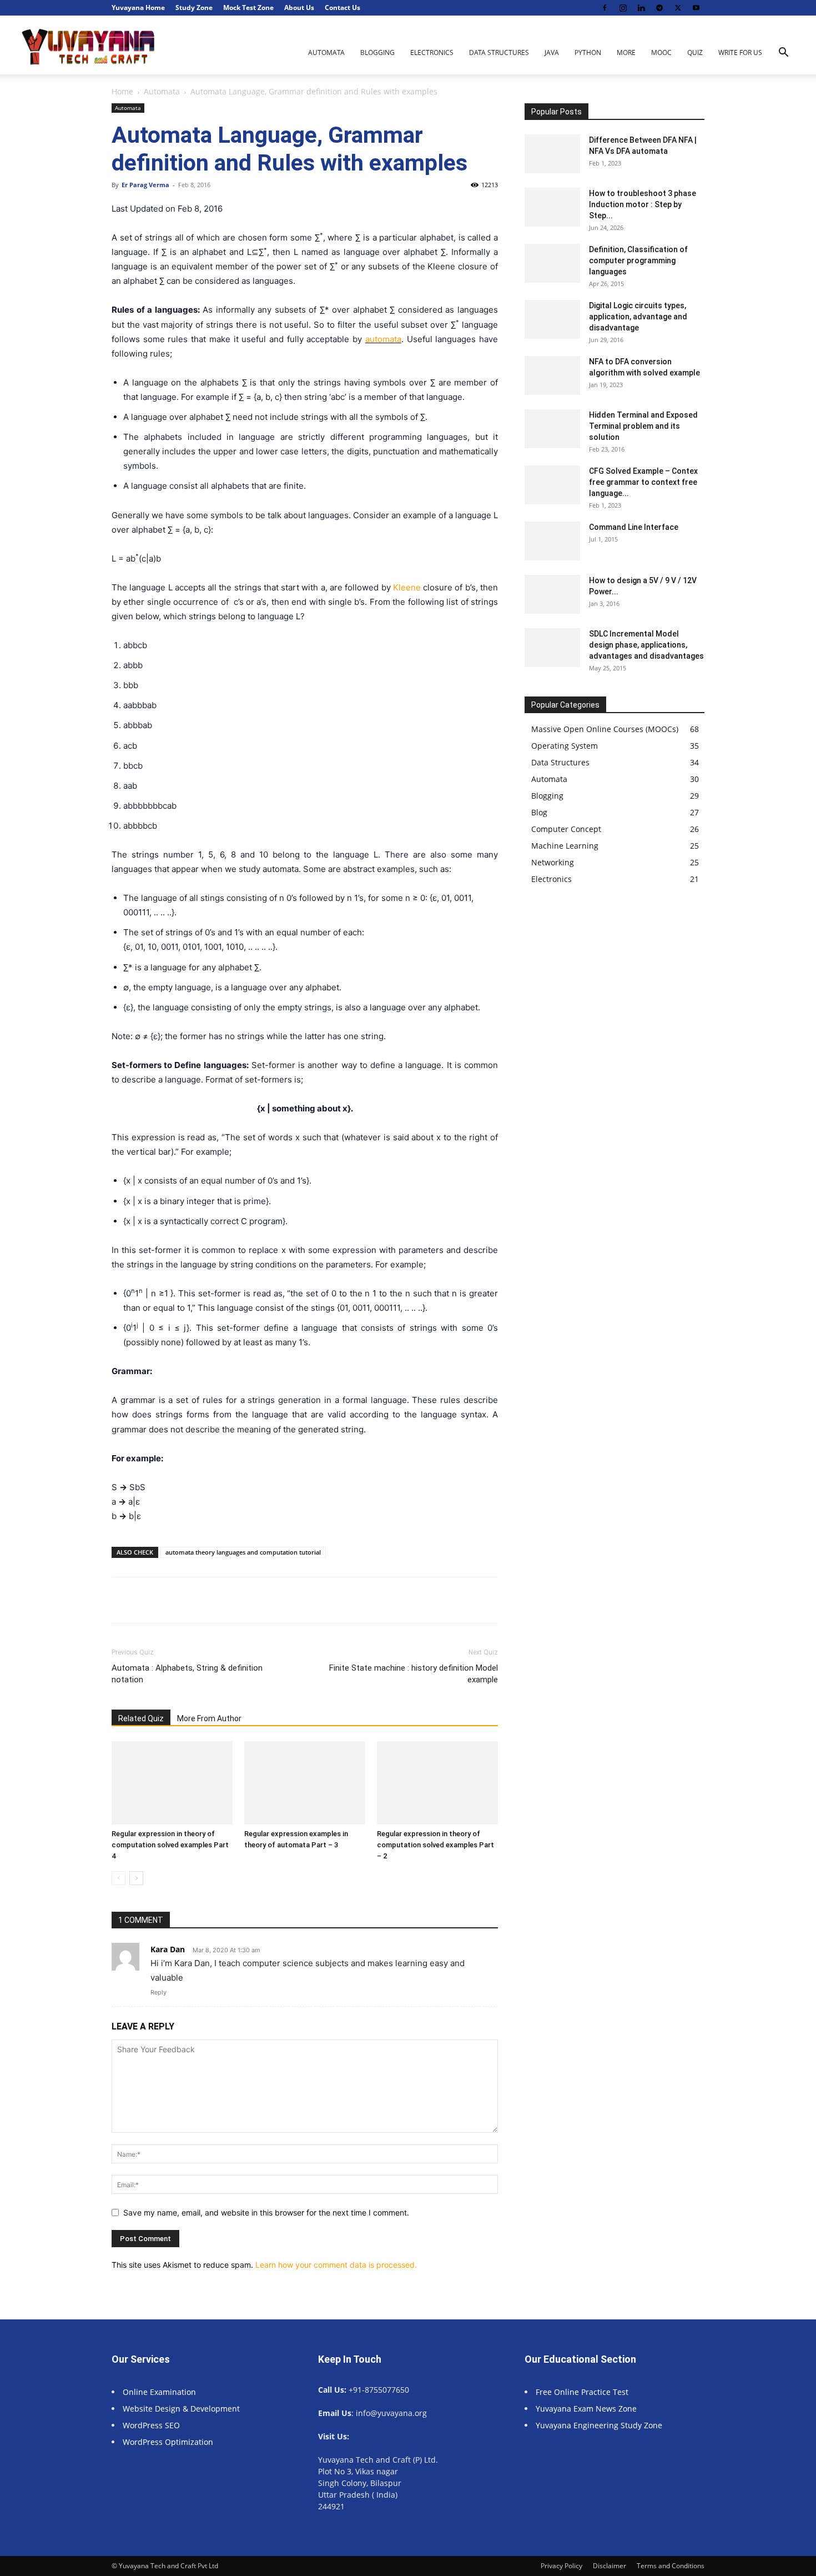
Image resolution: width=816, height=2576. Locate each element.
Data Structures (499, 52)
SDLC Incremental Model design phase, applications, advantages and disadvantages (646, 645)
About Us (299, 7)
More (626, 52)
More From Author (209, 1718)
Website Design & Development (181, 2409)
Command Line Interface (634, 527)
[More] (468, 1600)
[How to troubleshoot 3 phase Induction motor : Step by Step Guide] (552, 207)
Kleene (407, 587)
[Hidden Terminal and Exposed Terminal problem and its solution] (552, 429)
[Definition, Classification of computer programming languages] (552, 263)
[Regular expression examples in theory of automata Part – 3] (305, 1783)
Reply (158, 1992)
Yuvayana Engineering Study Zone (600, 2425)
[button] (783, 54)
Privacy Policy (561, 2566)
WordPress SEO (151, 2425)
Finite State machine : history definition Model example (414, 1674)
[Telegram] (659, 8)
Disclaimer (610, 2566)
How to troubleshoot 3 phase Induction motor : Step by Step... (643, 204)
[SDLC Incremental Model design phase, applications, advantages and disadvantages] (552, 648)
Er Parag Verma (145, 185)
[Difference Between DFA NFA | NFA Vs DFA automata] (552, 154)
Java (552, 52)
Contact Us (342, 7)
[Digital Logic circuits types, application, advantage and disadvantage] (552, 319)
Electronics (432, 52)
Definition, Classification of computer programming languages (638, 260)
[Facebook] (605, 8)
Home (122, 91)
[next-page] (136, 1878)
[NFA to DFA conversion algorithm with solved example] (552, 375)
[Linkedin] (641, 8)
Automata (326, 52)
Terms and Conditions (671, 2566)
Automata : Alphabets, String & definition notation (187, 1674)
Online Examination (159, 2392)
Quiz (695, 52)
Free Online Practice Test (582, 2392)
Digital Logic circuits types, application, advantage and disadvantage (638, 317)
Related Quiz (141, 1718)
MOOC (661, 52)
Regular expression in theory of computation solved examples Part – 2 (435, 1845)
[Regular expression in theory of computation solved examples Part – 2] (437, 1783)
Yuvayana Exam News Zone (586, 2409)
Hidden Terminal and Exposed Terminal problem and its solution (643, 426)
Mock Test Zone (248, 7)
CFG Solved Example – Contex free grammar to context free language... (643, 482)
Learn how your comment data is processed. (336, 2265)
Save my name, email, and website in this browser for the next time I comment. (266, 2212)
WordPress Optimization (168, 2442)
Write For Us (740, 52)
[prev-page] (119, 1878)
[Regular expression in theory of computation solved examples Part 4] (172, 1783)
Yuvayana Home (138, 7)
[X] (678, 8)
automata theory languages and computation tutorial (243, 1552)
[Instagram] (623, 8)
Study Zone (194, 7)
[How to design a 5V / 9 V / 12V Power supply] (552, 594)
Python (588, 52)
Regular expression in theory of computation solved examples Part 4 (170, 1845)
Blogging (377, 52)
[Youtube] (696, 8)
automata (383, 339)
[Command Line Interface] (552, 541)
